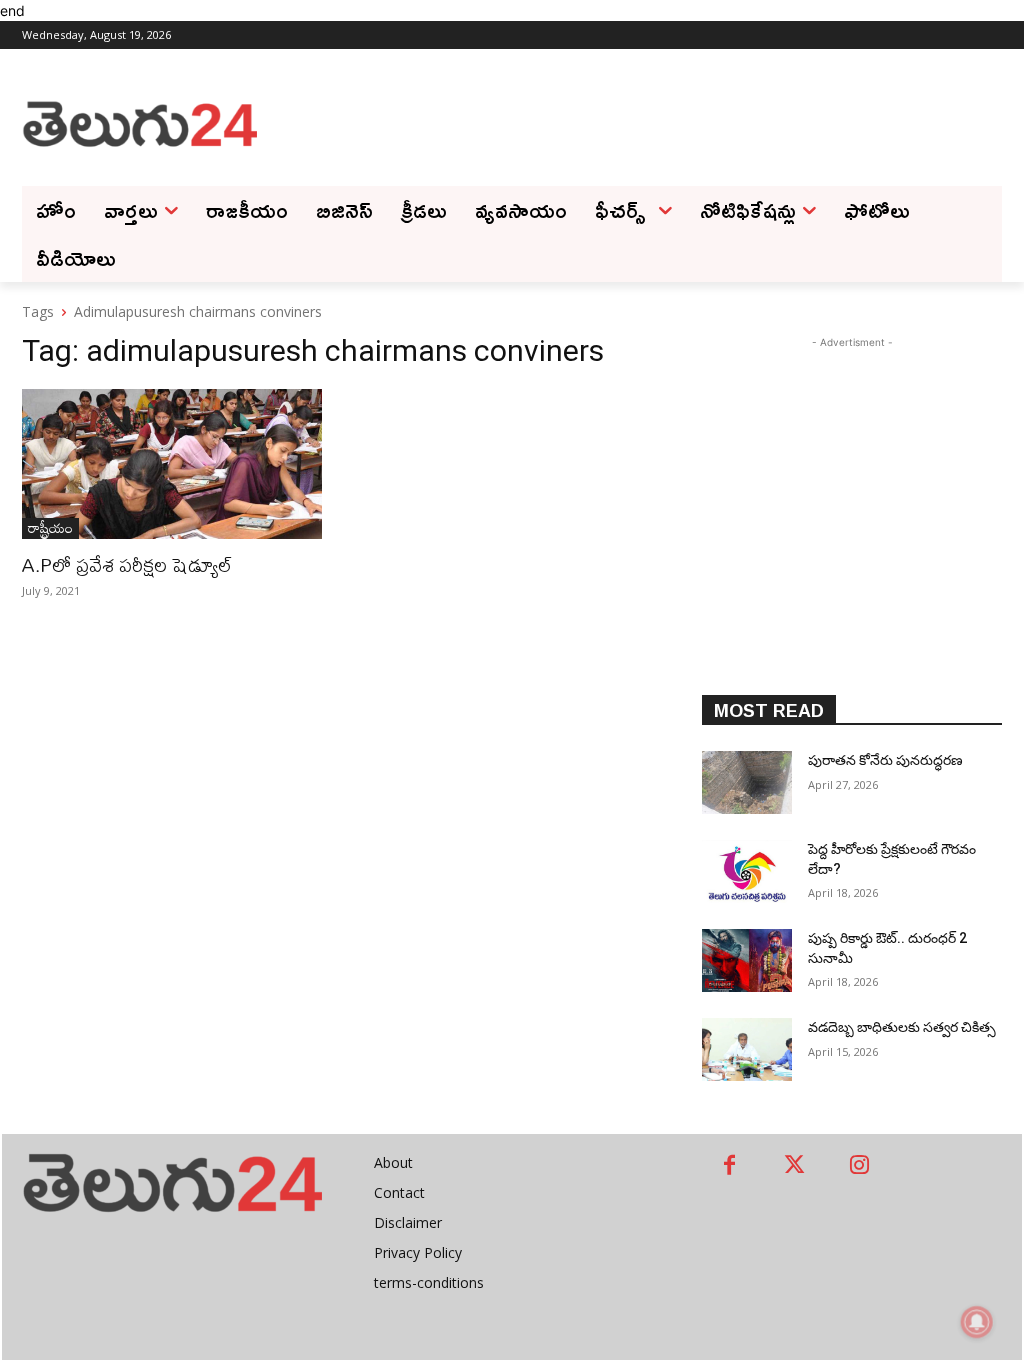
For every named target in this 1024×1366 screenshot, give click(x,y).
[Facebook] (729, 1166)
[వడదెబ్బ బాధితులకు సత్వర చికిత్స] (747, 1049)
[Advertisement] (630, 122)
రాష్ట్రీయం (50, 528)
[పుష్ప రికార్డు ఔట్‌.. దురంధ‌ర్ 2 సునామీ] (747, 960)
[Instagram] (859, 1166)
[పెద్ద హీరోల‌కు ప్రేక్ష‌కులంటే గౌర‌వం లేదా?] (747, 871)
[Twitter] (794, 1166)
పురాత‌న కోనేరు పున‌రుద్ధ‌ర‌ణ (885, 760)
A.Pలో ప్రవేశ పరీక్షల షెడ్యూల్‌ (127, 564)
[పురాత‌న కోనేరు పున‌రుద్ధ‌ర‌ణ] (747, 782)
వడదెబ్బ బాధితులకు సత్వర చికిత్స (902, 1027)
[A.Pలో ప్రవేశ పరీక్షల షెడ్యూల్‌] (172, 464)
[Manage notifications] (977, 1322)
